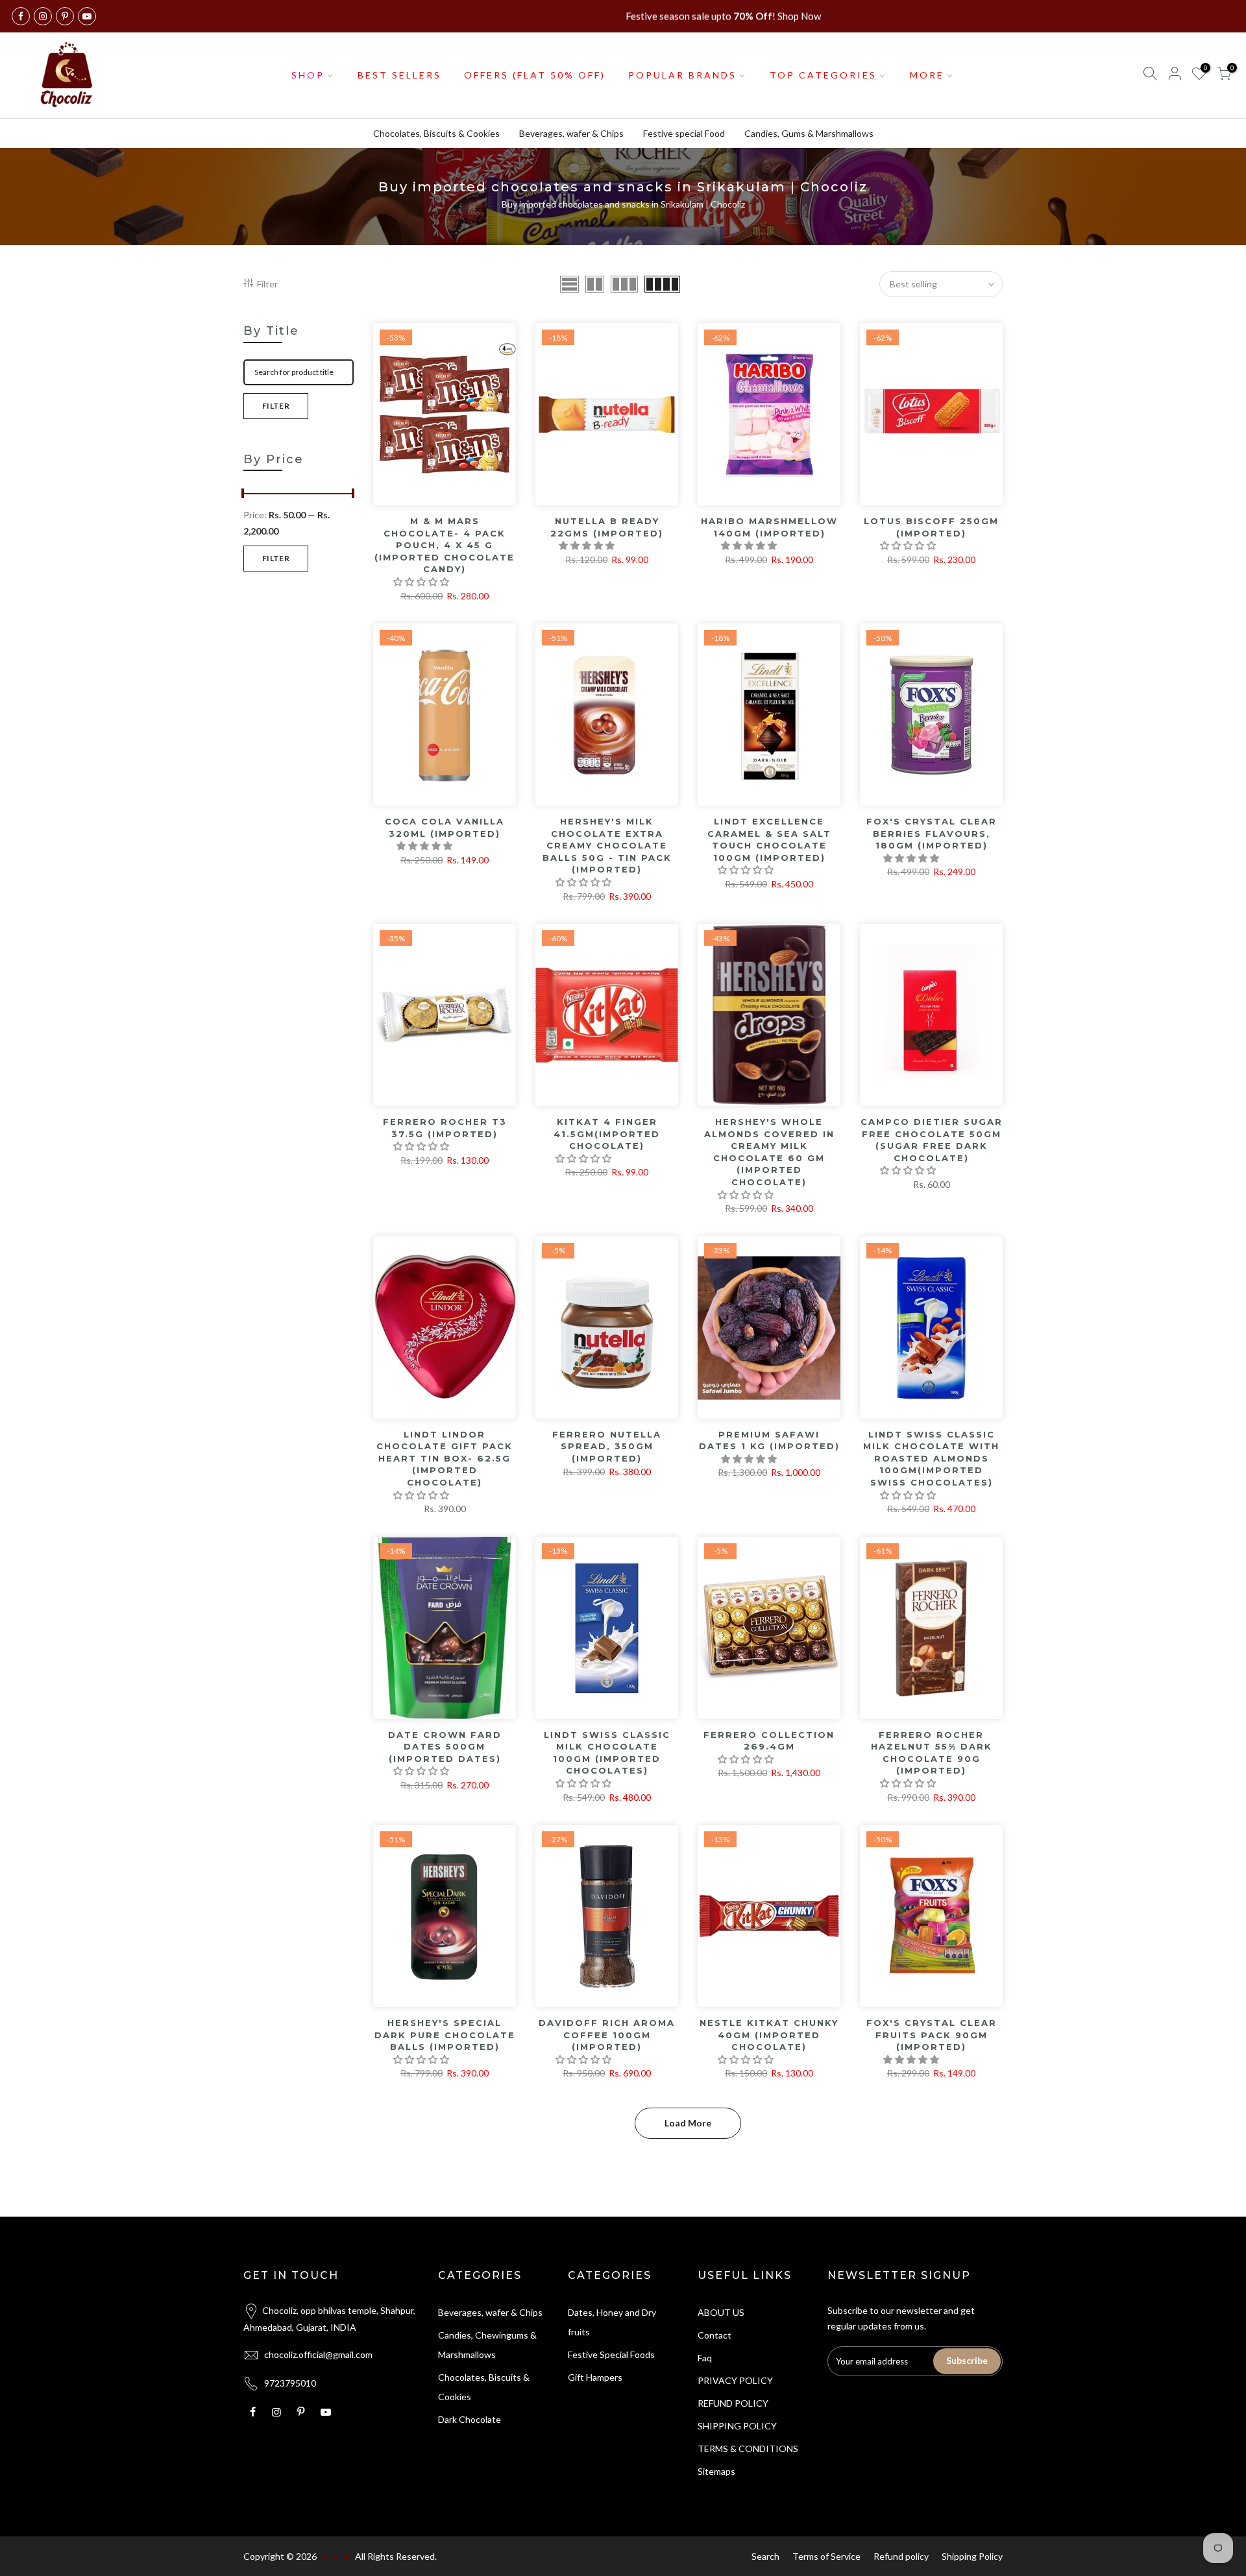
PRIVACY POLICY (735, 2380)
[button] (422, 582)
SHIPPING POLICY (737, 2426)
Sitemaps (716, 2471)
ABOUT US (721, 2312)
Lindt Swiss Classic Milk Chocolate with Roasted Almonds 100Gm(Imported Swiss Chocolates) (931, 1458)
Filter (267, 284)
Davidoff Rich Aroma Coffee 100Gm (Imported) (607, 2035)
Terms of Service (826, 2556)
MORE (927, 75)
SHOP (308, 75)
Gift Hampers (595, 2377)
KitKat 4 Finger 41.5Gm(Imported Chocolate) (607, 1134)
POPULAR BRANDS (682, 75)
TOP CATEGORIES (823, 75)
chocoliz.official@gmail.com (318, 2354)
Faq (705, 2358)
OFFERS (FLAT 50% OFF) (535, 75)
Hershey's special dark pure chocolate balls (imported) (445, 2035)
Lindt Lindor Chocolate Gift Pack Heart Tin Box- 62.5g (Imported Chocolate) (445, 1458)
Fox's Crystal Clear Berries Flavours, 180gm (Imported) (932, 833)
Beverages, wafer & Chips (571, 133)
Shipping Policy (972, 2556)
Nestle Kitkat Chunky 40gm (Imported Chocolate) (769, 2035)
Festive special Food (684, 133)
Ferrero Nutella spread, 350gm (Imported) (607, 1446)
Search (765, 2556)
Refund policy (901, 2556)
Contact (715, 2335)
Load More (688, 2123)
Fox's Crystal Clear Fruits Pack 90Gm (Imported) (932, 2035)
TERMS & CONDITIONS (748, 2449)
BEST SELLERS (399, 75)
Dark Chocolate (470, 2419)
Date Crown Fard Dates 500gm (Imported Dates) (445, 1747)
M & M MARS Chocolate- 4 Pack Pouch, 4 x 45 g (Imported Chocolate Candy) (445, 545)
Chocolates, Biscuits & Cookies (436, 133)
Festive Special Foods (611, 2354)
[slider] (243, 495)
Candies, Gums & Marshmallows (809, 133)
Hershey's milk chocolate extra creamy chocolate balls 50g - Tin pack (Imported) (607, 845)
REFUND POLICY (733, 2403)
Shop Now (799, 16)
